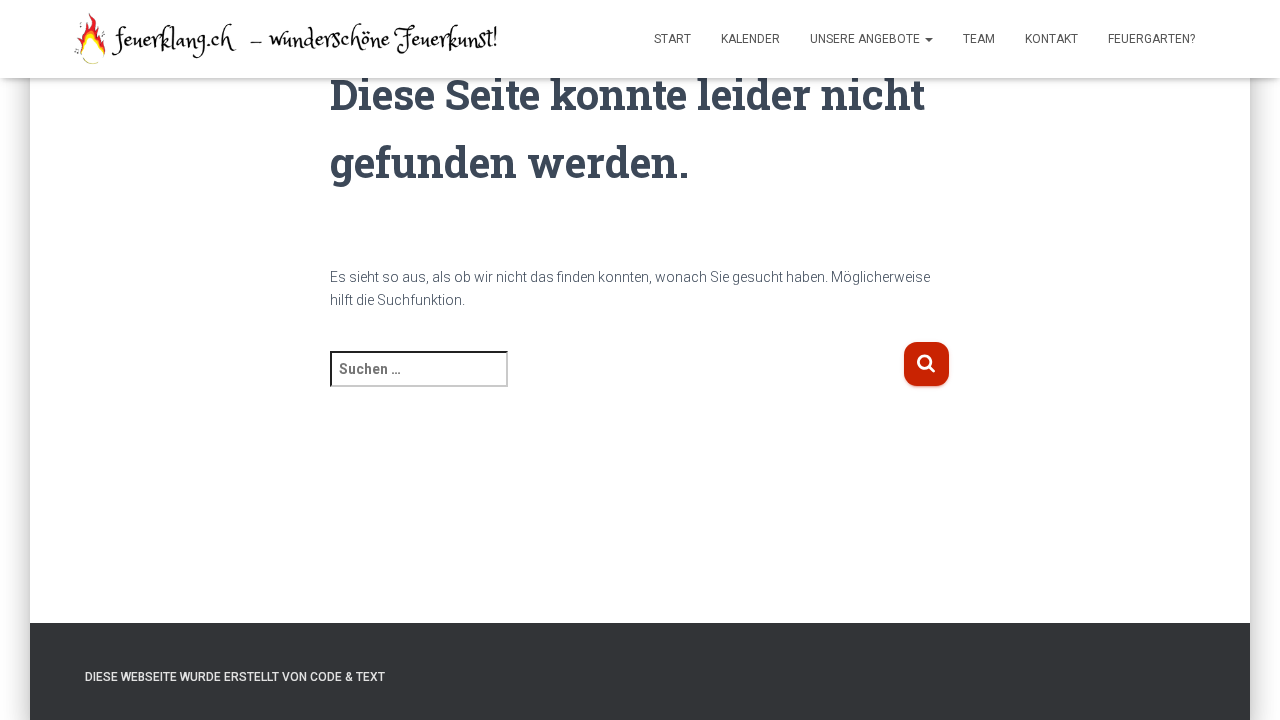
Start (672, 39)
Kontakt (1051, 39)
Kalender (750, 39)
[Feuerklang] (287, 39)
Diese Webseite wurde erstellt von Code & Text (235, 677)
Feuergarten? (1151, 39)
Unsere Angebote (866, 39)
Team (979, 39)
